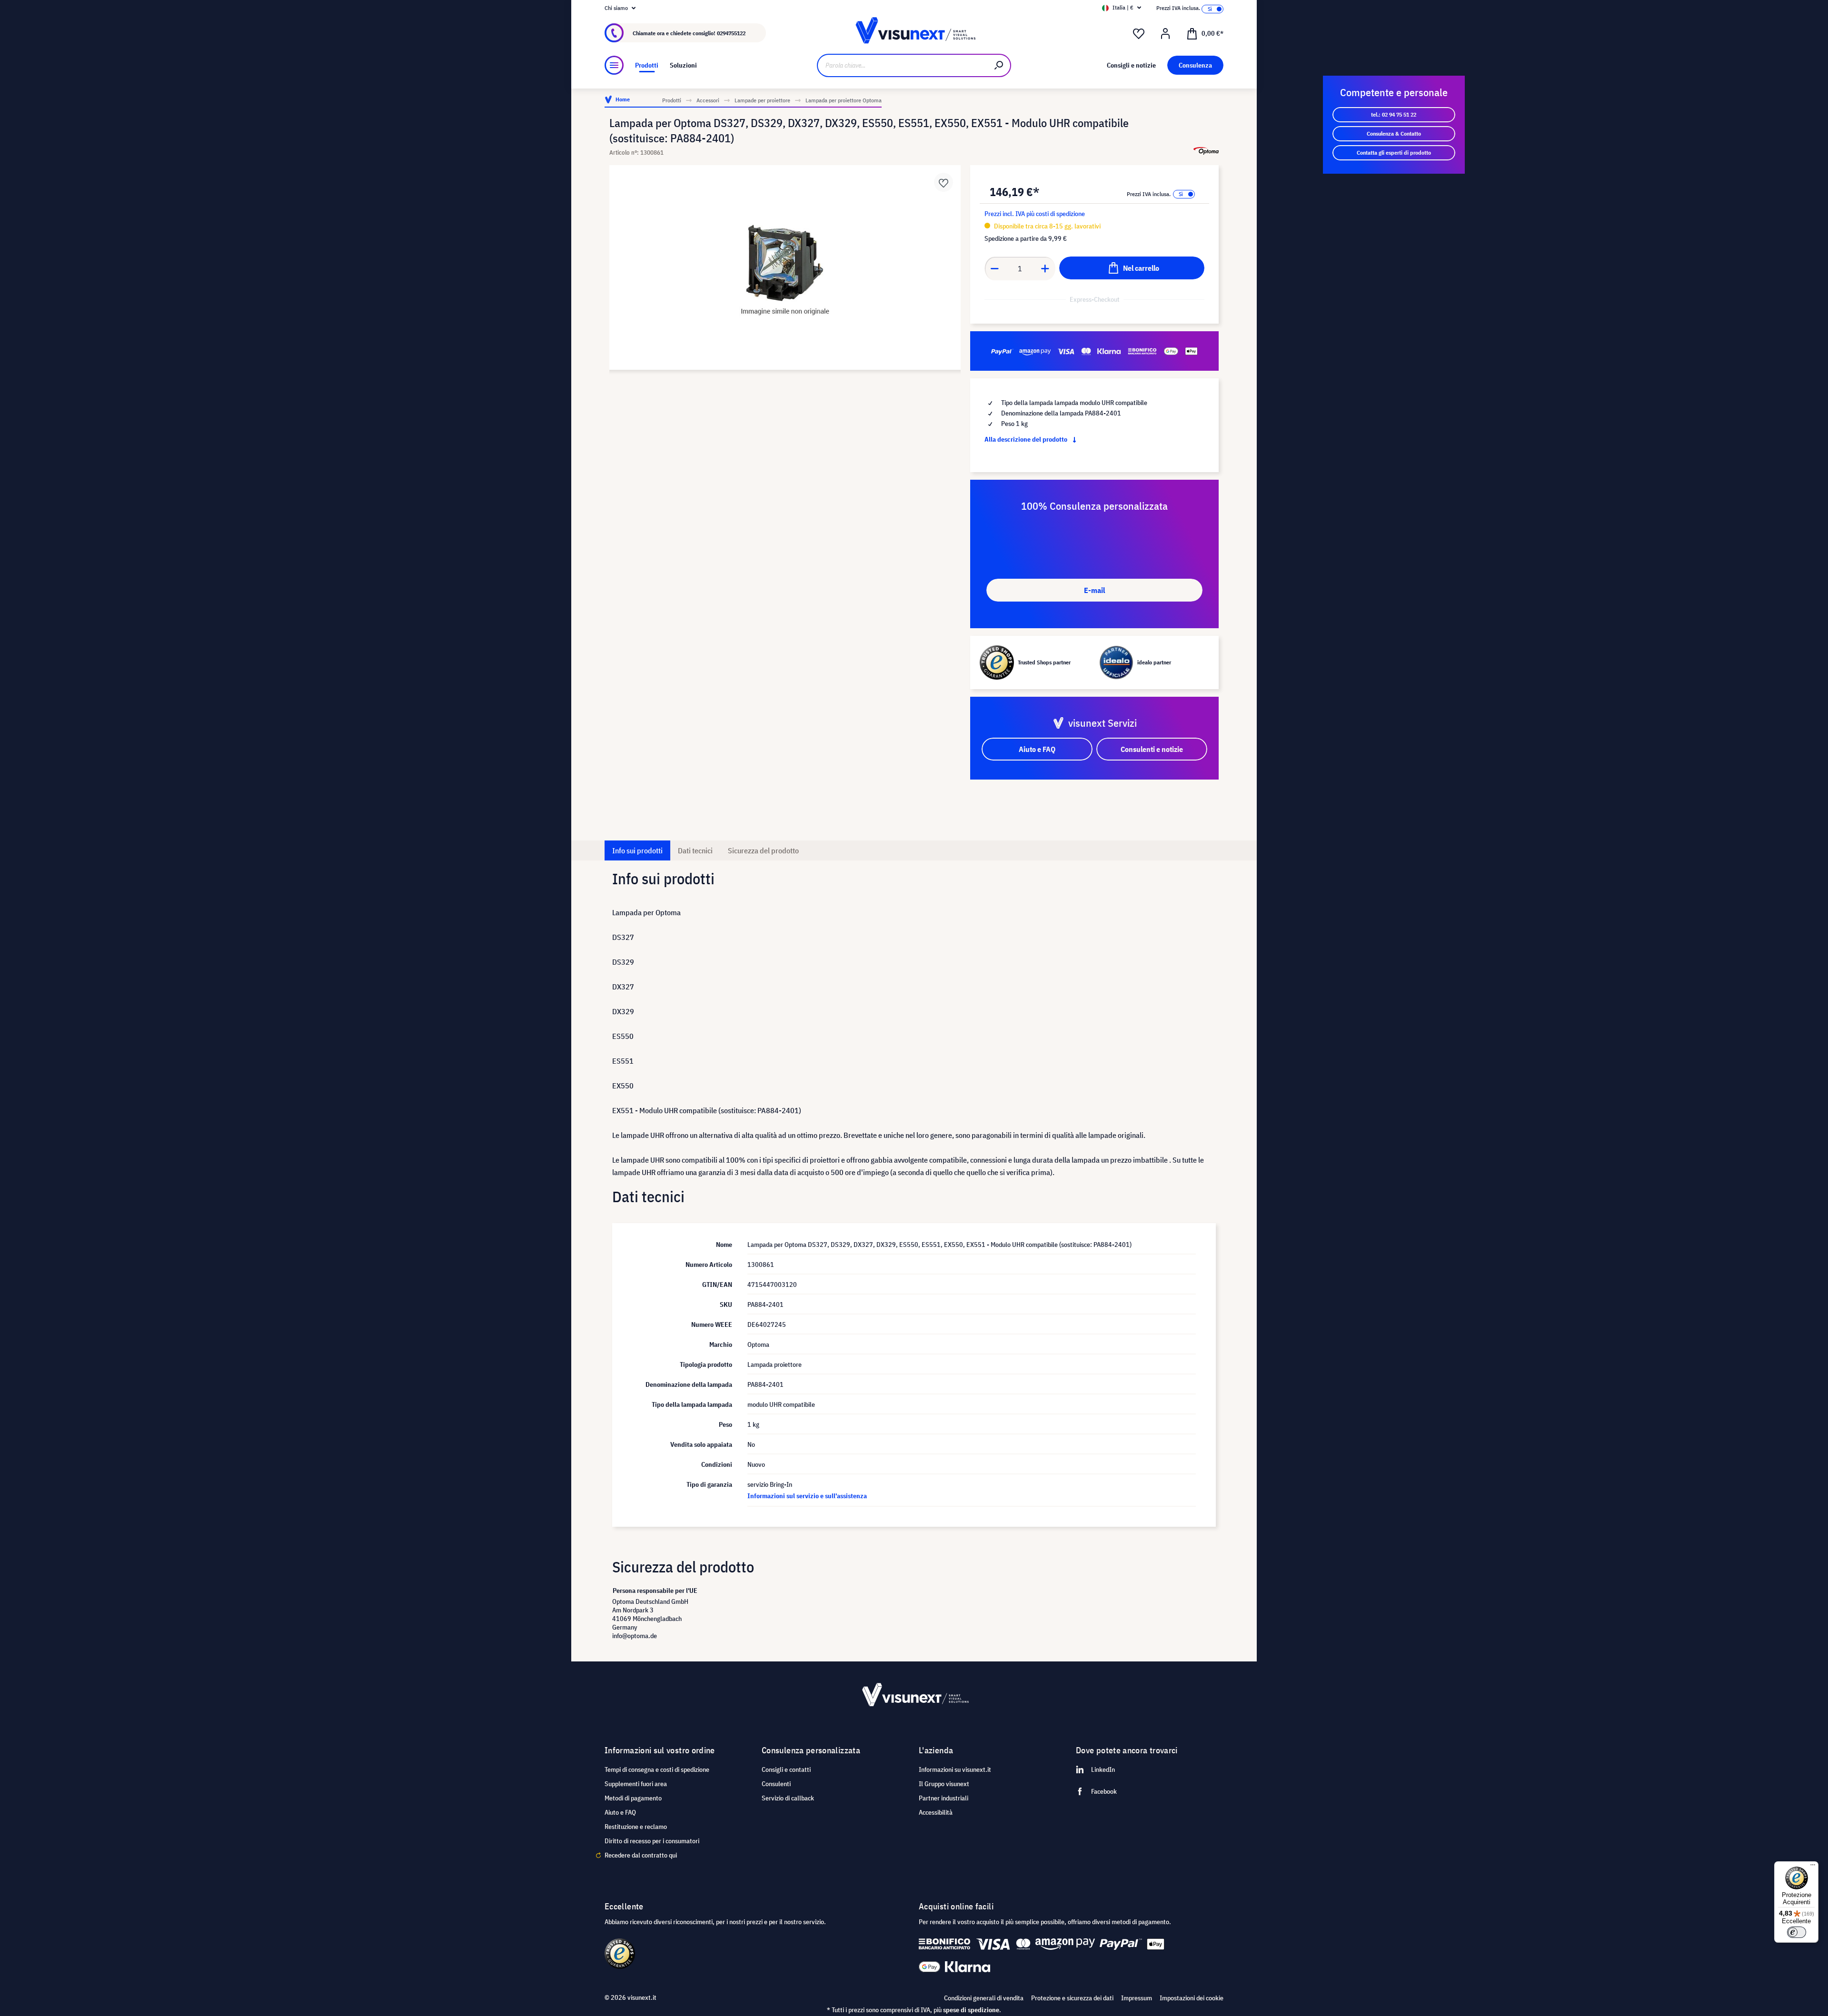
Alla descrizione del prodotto (1027, 439)
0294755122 (731, 33)
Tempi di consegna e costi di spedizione (657, 1769)
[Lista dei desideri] (1139, 34)
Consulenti (776, 1784)
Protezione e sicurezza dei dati (1072, 1998)
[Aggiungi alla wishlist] (944, 182)
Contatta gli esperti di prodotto (1394, 153)
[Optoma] (1206, 151)
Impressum (1137, 1998)
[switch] (1797, 1932)
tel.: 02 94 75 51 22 (1394, 114)
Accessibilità (936, 1812)
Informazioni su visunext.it (955, 1769)
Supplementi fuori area (636, 1784)
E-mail (1094, 590)
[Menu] (614, 65)
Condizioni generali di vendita (984, 1998)
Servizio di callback (788, 1798)
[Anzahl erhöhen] (1045, 268)
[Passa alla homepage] (914, 33)
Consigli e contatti (786, 1769)
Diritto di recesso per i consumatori (652, 1841)
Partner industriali (944, 1798)
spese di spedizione (971, 2010)
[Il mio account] (1165, 34)
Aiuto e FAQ (620, 1812)
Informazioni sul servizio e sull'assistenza (807, 1496)
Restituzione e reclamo (636, 1827)
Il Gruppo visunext (944, 1784)
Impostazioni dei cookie (1192, 1998)
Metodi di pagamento (633, 1798)
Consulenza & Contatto (1394, 133)
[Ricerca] (999, 65)
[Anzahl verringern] (994, 268)
